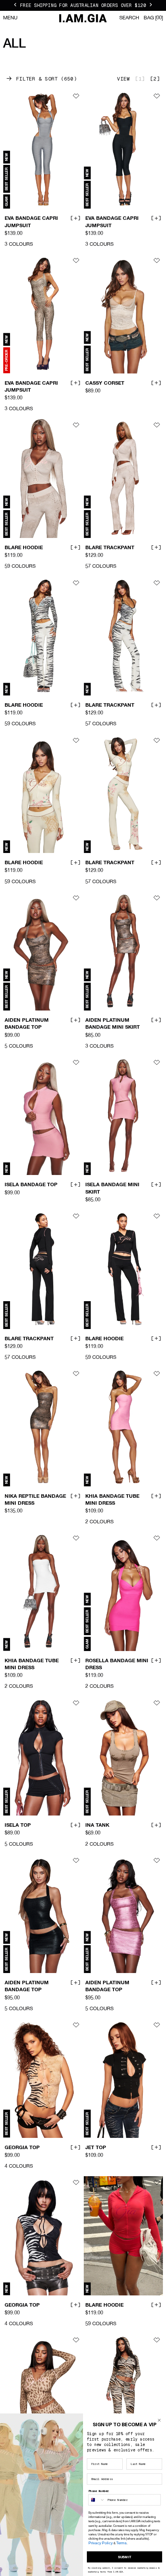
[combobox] (97, 2500)
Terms (121, 2543)
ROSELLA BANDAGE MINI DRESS (117, 1665)
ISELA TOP (18, 1826)
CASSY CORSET (105, 383)
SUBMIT (125, 2557)
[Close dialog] (159, 2420)
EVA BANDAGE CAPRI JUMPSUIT (31, 222)
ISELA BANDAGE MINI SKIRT (112, 1189)
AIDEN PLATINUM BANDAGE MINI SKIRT (113, 1024)
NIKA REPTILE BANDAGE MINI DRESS (35, 1500)
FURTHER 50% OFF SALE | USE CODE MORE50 (83, 5)
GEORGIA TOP (22, 2148)
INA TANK (97, 1826)
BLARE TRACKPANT (110, 548)
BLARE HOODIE (24, 548)
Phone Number (99, 2491)
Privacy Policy (101, 2543)
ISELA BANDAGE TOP (31, 1185)
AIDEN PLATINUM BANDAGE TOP (27, 1024)
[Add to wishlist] (76, 96)
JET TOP (96, 2148)
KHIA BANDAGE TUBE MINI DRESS (112, 1500)
